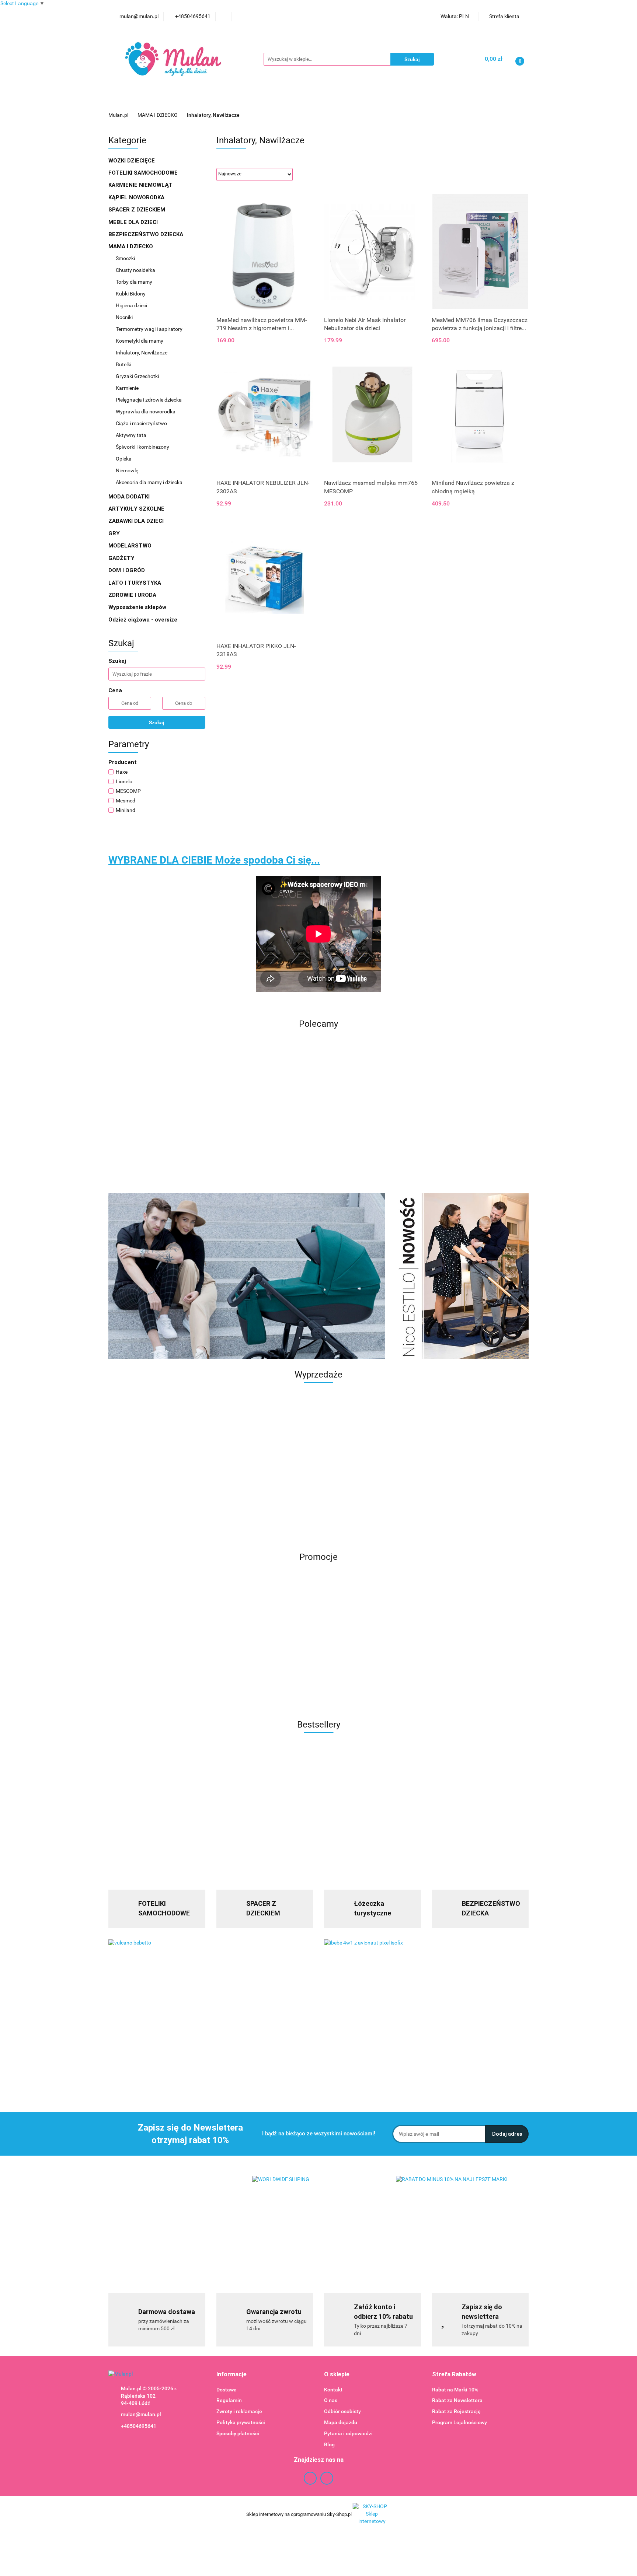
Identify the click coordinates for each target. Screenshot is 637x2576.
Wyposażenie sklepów (138, 607)
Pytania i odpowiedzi (348, 2433)
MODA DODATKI (130, 497)
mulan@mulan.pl (141, 2414)
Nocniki (124, 317)
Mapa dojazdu (341, 2422)
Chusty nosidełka (135, 270)
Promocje (167, 100)
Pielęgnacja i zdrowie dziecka (149, 400)
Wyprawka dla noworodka (146, 412)
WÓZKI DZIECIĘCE (132, 161)
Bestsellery (427, 100)
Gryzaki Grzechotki (138, 376)
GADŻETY (122, 558)
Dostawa (227, 2390)
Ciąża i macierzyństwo (142, 423)
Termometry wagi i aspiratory (149, 329)
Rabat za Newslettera (457, 2400)
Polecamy (466, 100)
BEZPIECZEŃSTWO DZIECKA (147, 234)
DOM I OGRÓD (127, 570)
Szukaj (157, 722)
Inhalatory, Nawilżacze (142, 353)
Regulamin (229, 2400)
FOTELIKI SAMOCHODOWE (144, 173)
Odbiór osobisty (342, 2411)
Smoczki (126, 258)
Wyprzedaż (129, 100)
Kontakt (333, 2390)
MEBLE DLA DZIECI (134, 222)
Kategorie (205, 100)
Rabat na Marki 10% (455, 2390)
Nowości (390, 100)
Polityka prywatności (241, 2422)
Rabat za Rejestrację (456, 2411)
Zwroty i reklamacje (239, 2411)
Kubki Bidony (131, 294)
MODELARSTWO (131, 546)
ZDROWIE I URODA (133, 595)
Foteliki (243, 100)
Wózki (276, 100)
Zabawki (310, 100)
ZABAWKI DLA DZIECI (137, 521)
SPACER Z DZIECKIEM (138, 210)
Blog (329, 2444)
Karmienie (351, 100)
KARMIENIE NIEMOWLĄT (141, 185)
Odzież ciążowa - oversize (144, 620)
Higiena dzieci (131, 305)
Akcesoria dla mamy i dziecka (149, 482)
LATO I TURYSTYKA (135, 583)
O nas (331, 2400)
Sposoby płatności (238, 2433)
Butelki (124, 364)
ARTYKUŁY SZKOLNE (137, 509)
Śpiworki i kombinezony (142, 447)
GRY (115, 533)
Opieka (124, 459)
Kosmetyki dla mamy (140, 341)
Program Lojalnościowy (460, 2422)
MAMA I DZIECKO (131, 246)
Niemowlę (127, 470)
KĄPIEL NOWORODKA (137, 197)
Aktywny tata (131, 435)
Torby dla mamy (134, 282)
